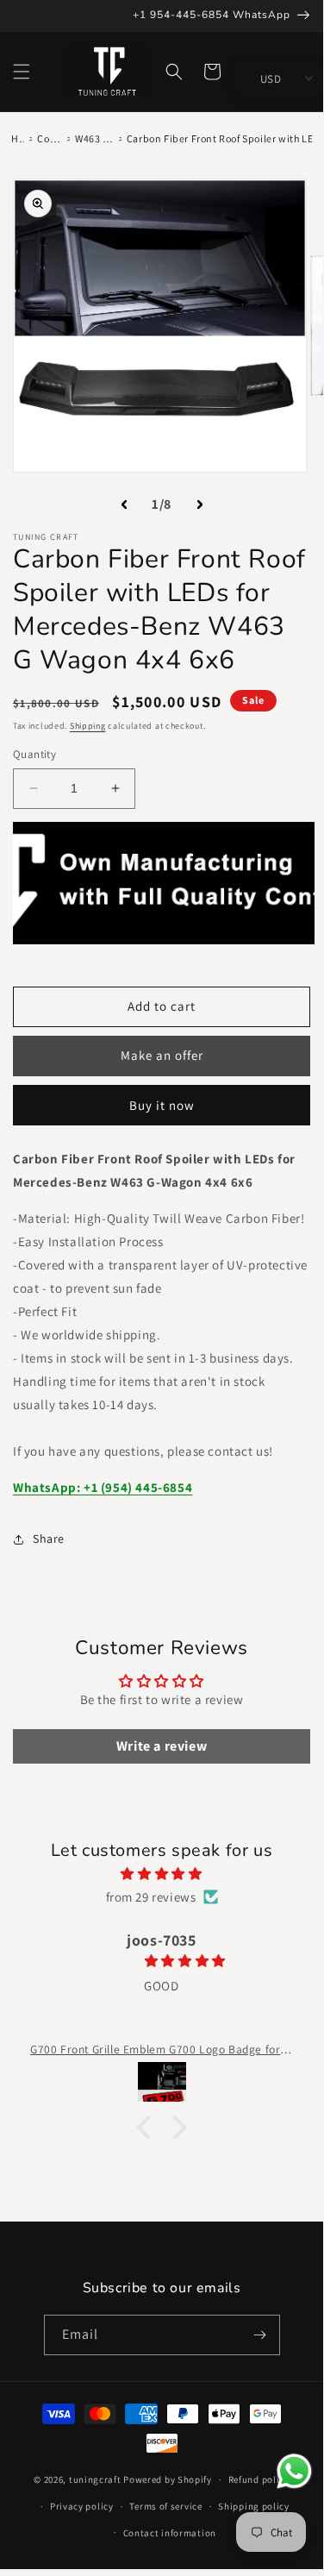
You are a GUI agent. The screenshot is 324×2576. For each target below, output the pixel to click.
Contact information (170, 2533)
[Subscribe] (260, 2335)
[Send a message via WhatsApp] (294, 2471)
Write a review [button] (162, 1746)
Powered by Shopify (168, 2479)
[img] (162, 1874)
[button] (22, 72)
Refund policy (259, 2479)
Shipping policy (254, 2506)
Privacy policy (82, 2506)
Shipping (88, 726)
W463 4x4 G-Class (94, 138)
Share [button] (49, 1539)
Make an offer (162, 1055)
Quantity (34, 754)
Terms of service (165, 2506)
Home (18, 138)
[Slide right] (200, 505)
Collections (50, 138)
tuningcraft (95, 2479)
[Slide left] (124, 505)
